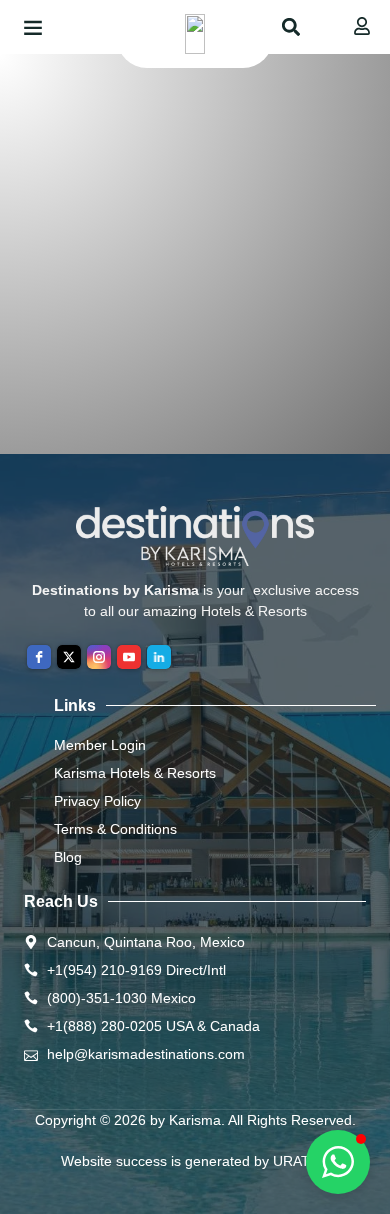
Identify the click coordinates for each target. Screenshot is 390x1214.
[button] (33, 27)
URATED (301, 1161)
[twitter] (69, 657)
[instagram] (99, 657)
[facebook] (39, 657)
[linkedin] (159, 657)
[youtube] (129, 657)
